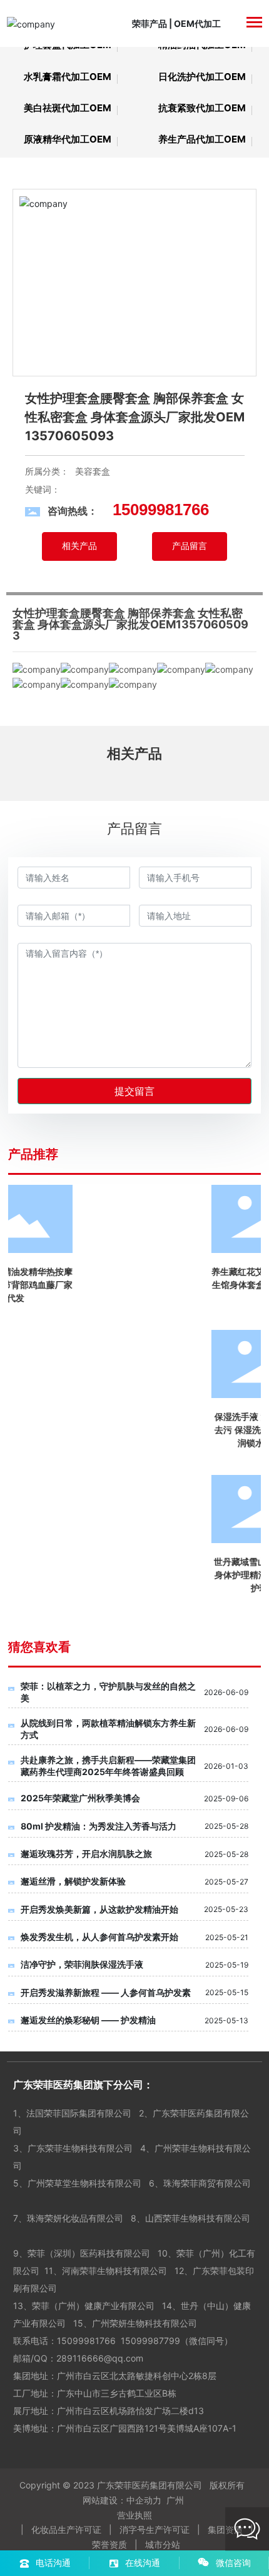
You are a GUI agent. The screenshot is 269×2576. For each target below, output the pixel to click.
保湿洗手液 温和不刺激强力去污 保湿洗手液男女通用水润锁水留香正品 (71, 1430)
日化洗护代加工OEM (202, 77)
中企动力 (144, 2500)
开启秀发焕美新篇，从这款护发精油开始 (99, 1909)
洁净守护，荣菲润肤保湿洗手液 (82, 1964)
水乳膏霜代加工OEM (68, 77)
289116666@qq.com (101, 2358)
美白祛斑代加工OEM (68, 108)
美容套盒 (93, 471)
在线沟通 (143, 2563)
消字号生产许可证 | (162, 2529)
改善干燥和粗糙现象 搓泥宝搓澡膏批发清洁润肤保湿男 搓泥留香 (198, 1285)
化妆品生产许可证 (66, 2529)
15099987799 (150, 2341)
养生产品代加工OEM (202, 139)
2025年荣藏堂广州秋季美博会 (80, 1798)
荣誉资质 (109, 2544)
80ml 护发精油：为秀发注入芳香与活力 (99, 1826)
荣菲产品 (150, 23)
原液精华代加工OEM (68, 139)
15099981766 (86, 2341)
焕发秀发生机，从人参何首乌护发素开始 (99, 1937)
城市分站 (163, 2544)
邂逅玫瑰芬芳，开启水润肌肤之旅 (86, 1854)
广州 (175, 2500)
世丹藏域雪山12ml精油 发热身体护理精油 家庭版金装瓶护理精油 (71, 1575)
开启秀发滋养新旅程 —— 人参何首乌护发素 (106, 1992)
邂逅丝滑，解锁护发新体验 (73, 1881)
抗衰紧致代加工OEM (202, 108)
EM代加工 (201, 23)
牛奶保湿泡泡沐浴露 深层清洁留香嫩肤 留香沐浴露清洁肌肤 (198, 1430)
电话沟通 (53, 2563)
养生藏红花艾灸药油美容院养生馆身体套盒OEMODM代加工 (71, 1285)
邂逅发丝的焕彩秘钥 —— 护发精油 (88, 2020)
